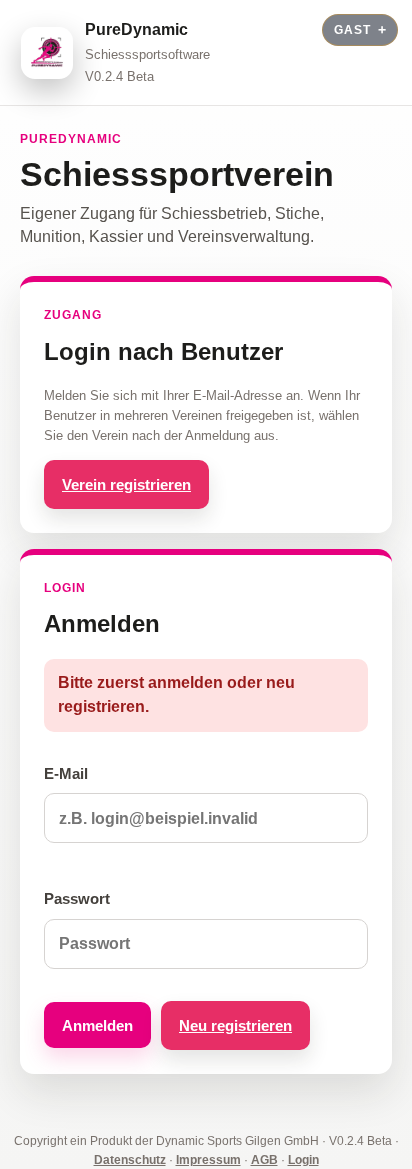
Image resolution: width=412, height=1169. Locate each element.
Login (303, 1160)
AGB (264, 1160)
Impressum (208, 1160)
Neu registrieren (235, 1025)
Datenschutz (130, 1160)
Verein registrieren (126, 484)
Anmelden (97, 1025)
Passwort (77, 898)
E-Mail (66, 773)
